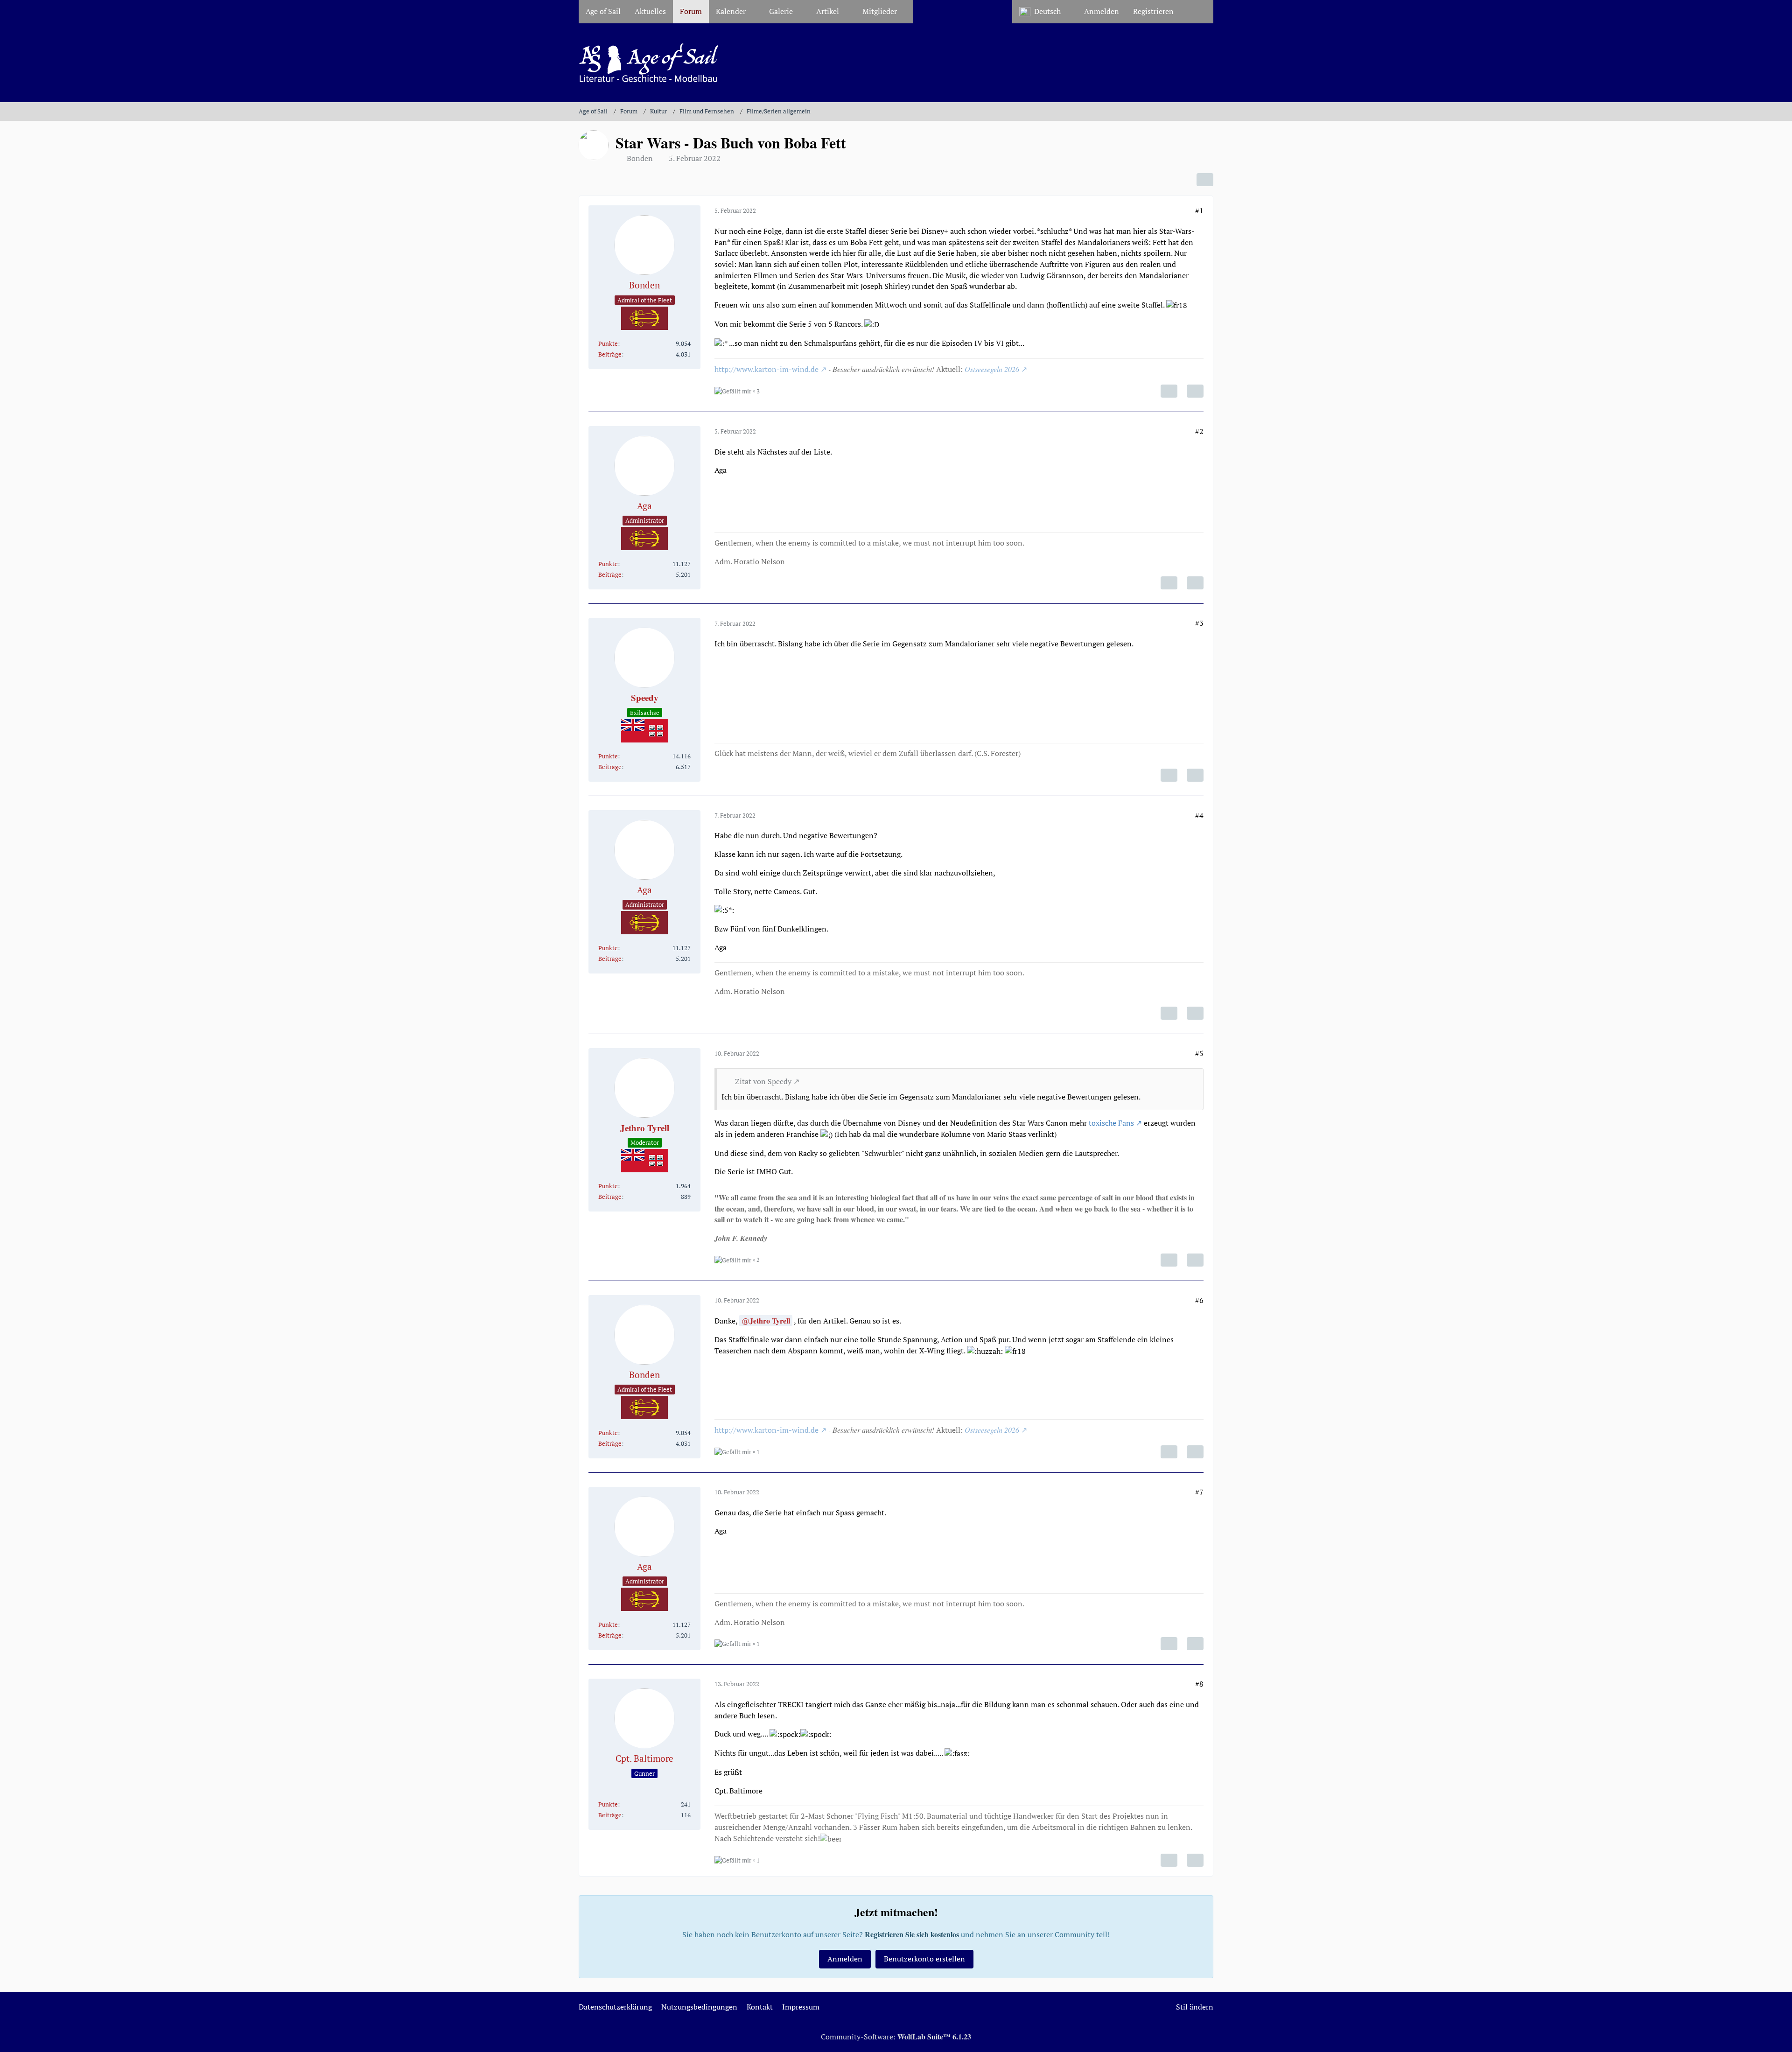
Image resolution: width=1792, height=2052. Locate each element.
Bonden (640, 158)
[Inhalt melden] (1169, 391)
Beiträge (610, 354)
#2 (1199, 431)
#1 (1199, 210)
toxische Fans (1111, 1123)
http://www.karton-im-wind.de (766, 369)
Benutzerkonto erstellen (924, 1959)
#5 (1199, 1053)
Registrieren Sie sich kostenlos (912, 1934)
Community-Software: (896, 2037)
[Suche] (1197, 12)
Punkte (608, 343)
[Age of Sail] (896, 63)
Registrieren (1153, 11)
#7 (1199, 1492)
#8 (1199, 1684)
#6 (1199, 1300)
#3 (1199, 623)
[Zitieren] (1195, 391)
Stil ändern (1195, 2007)
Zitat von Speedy (763, 1081)
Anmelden (1102, 11)
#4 (1199, 815)
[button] (1045, 12)
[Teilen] (1205, 180)
